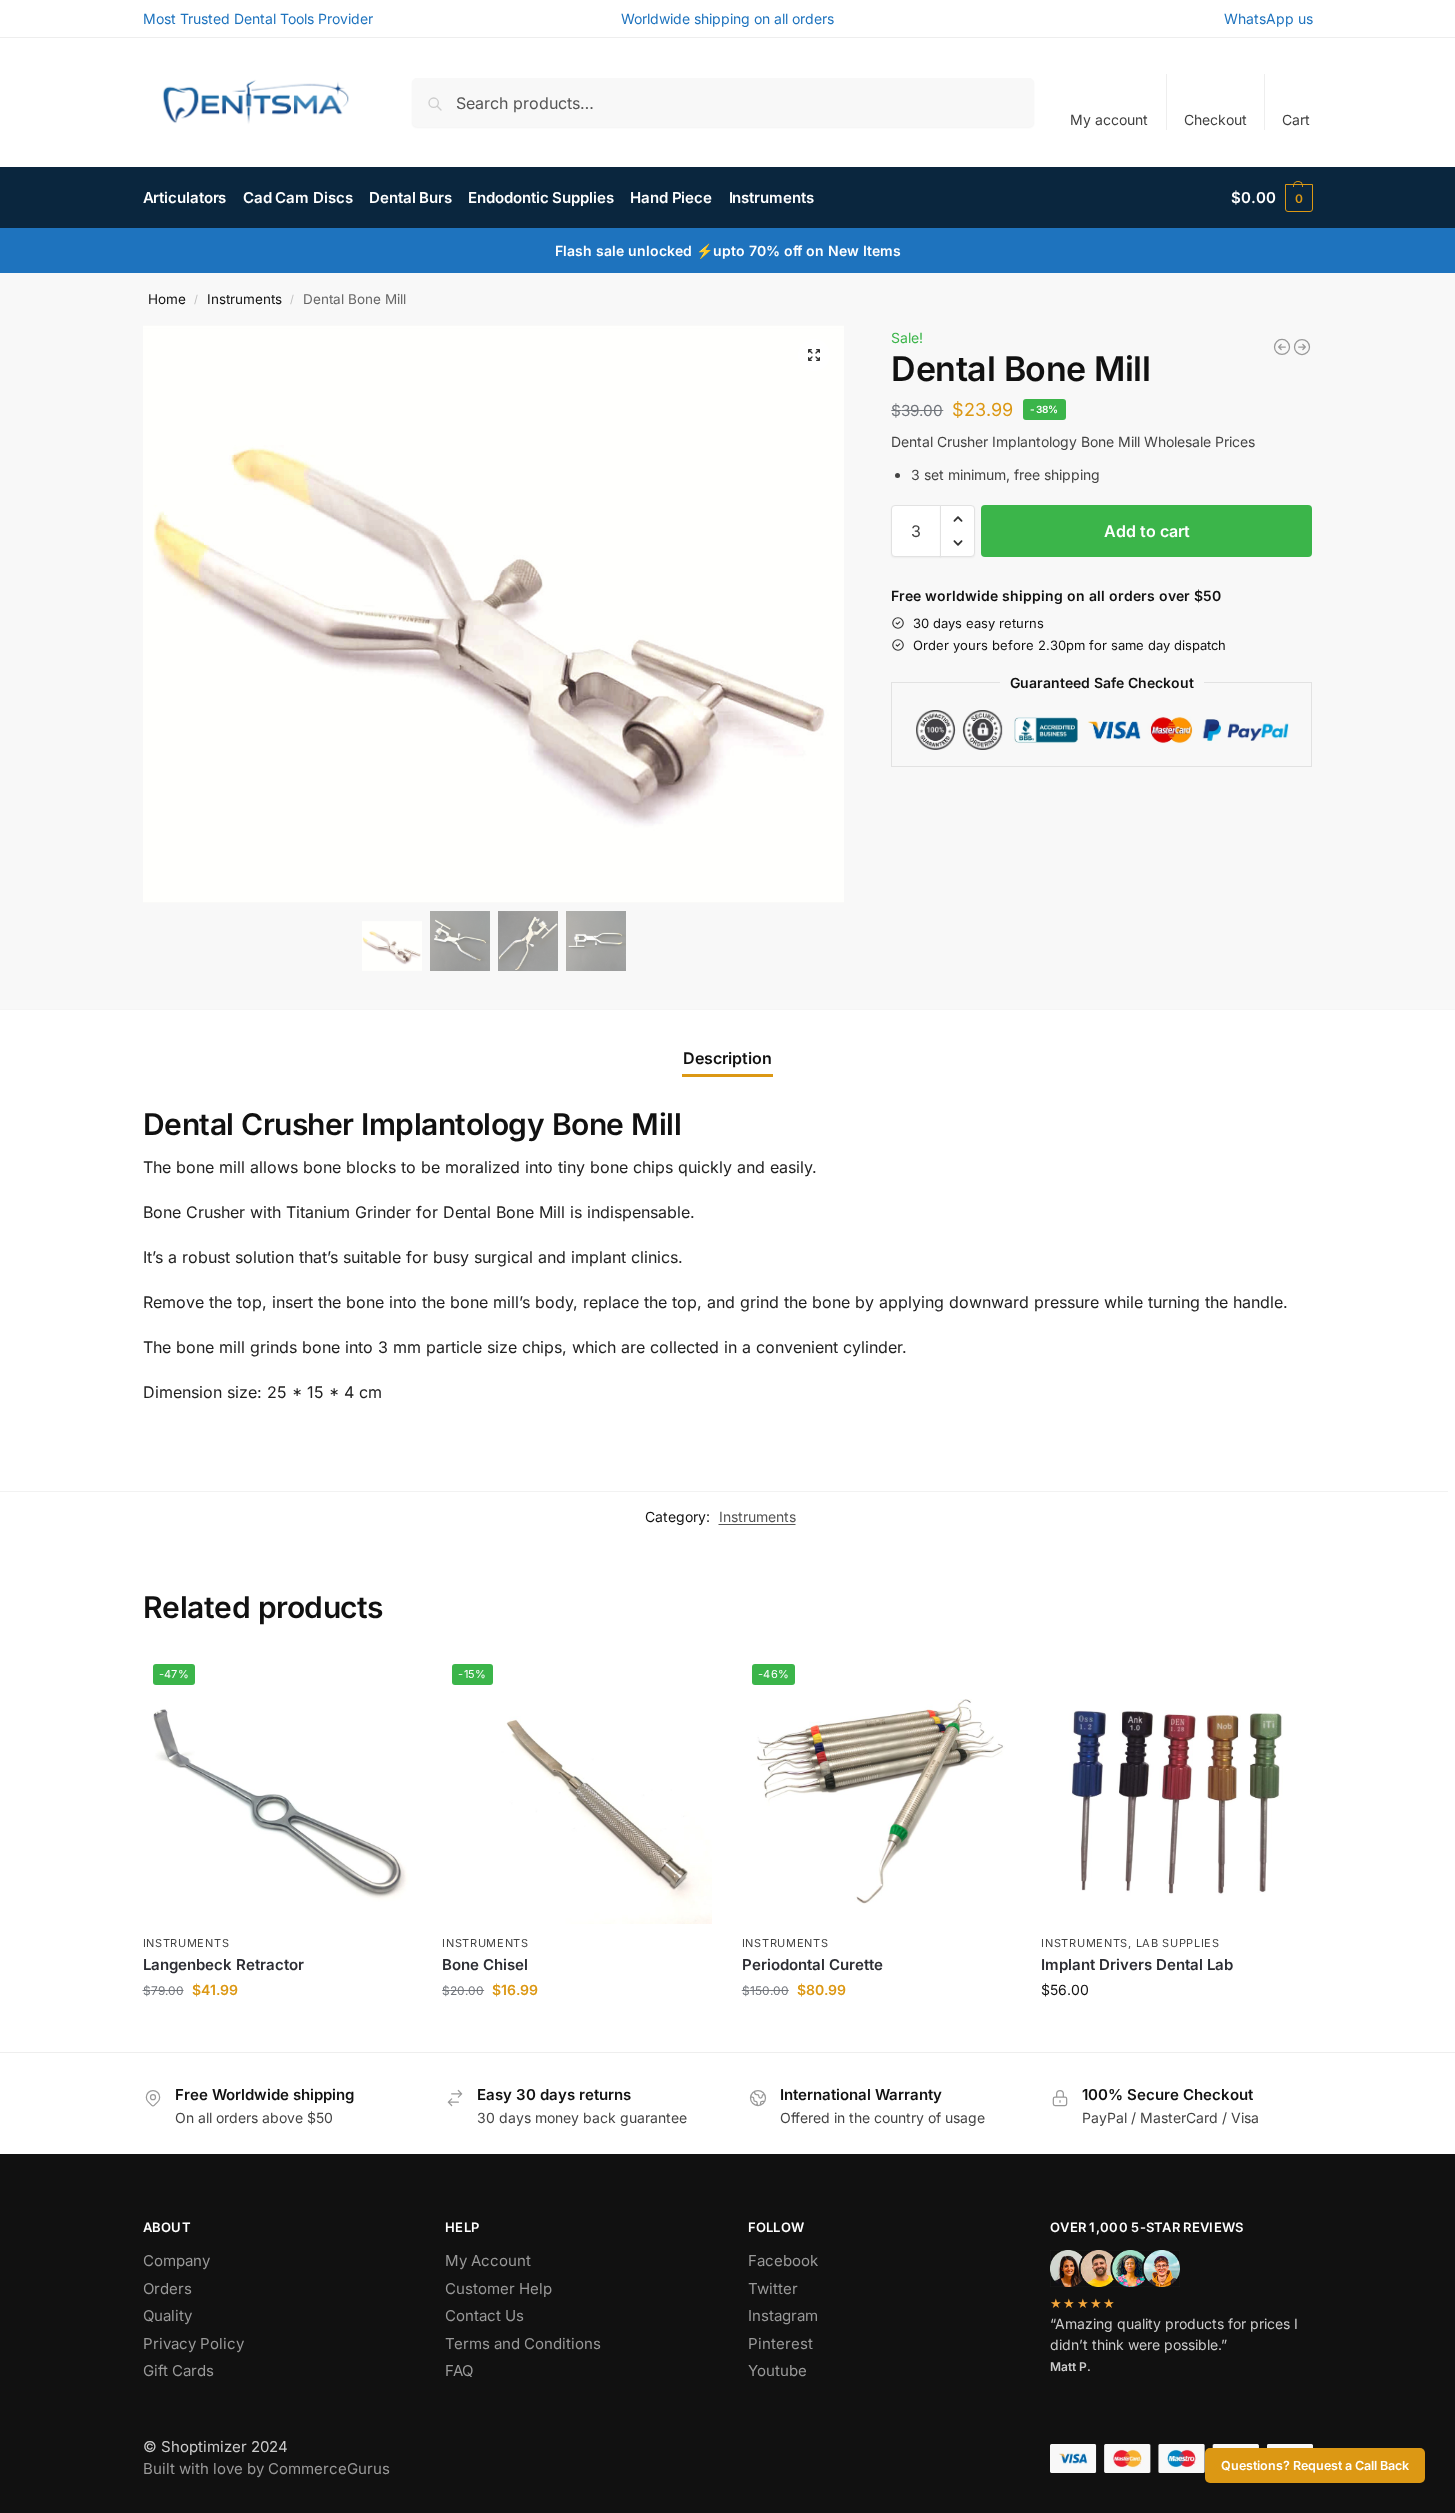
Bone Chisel (485, 1964)
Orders (167, 2288)
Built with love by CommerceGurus (266, 2468)
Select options (1176, 2031)
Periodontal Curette (812, 1964)
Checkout (1215, 119)
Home (167, 299)
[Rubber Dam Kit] (1282, 347)
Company (176, 2260)
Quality (167, 2315)
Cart (1296, 119)
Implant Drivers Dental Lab (1137, 1964)
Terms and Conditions (523, 2343)
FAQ (459, 2370)
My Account (488, 2260)
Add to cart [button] (277, 2031)
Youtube (777, 2370)
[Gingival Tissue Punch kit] (1302, 347)
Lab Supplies (1178, 1943)
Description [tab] (727, 1058)
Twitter (773, 2288)
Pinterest (780, 2343)
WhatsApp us (1268, 18)
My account (1109, 119)
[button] (1271, 198)
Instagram (783, 2315)
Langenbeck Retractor (223, 1964)
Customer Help (498, 2288)
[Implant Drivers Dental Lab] (1176, 1789)
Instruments (244, 299)
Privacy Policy (193, 2343)
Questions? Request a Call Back (1315, 2465)
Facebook (783, 2260)
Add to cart (1147, 531)
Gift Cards (178, 2370)
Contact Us (484, 2315)
